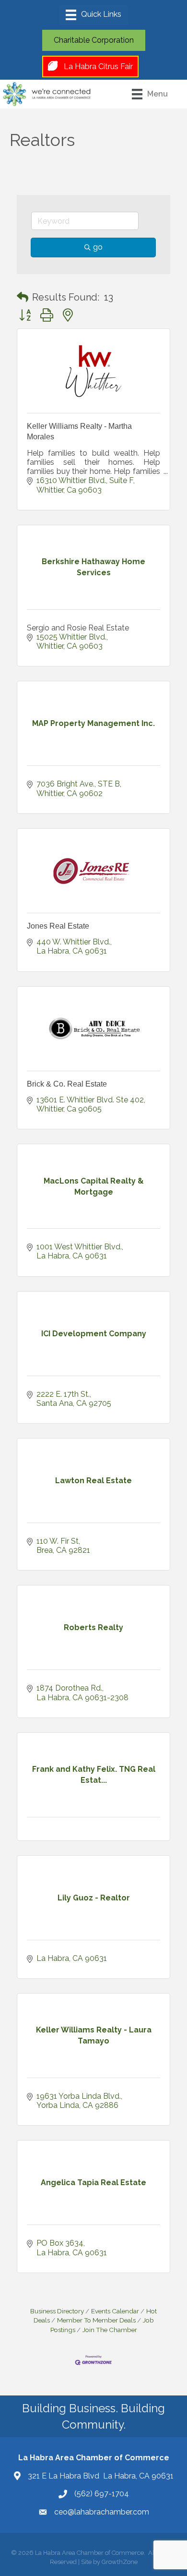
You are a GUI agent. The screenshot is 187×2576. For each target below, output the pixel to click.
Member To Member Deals (96, 2320)
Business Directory (57, 2311)
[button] (23, 297)
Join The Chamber (110, 2330)
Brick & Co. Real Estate (67, 1084)
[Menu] (93, 15)
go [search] (98, 247)
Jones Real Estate (58, 926)
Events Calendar (115, 2311)
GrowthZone (120, 2562)
